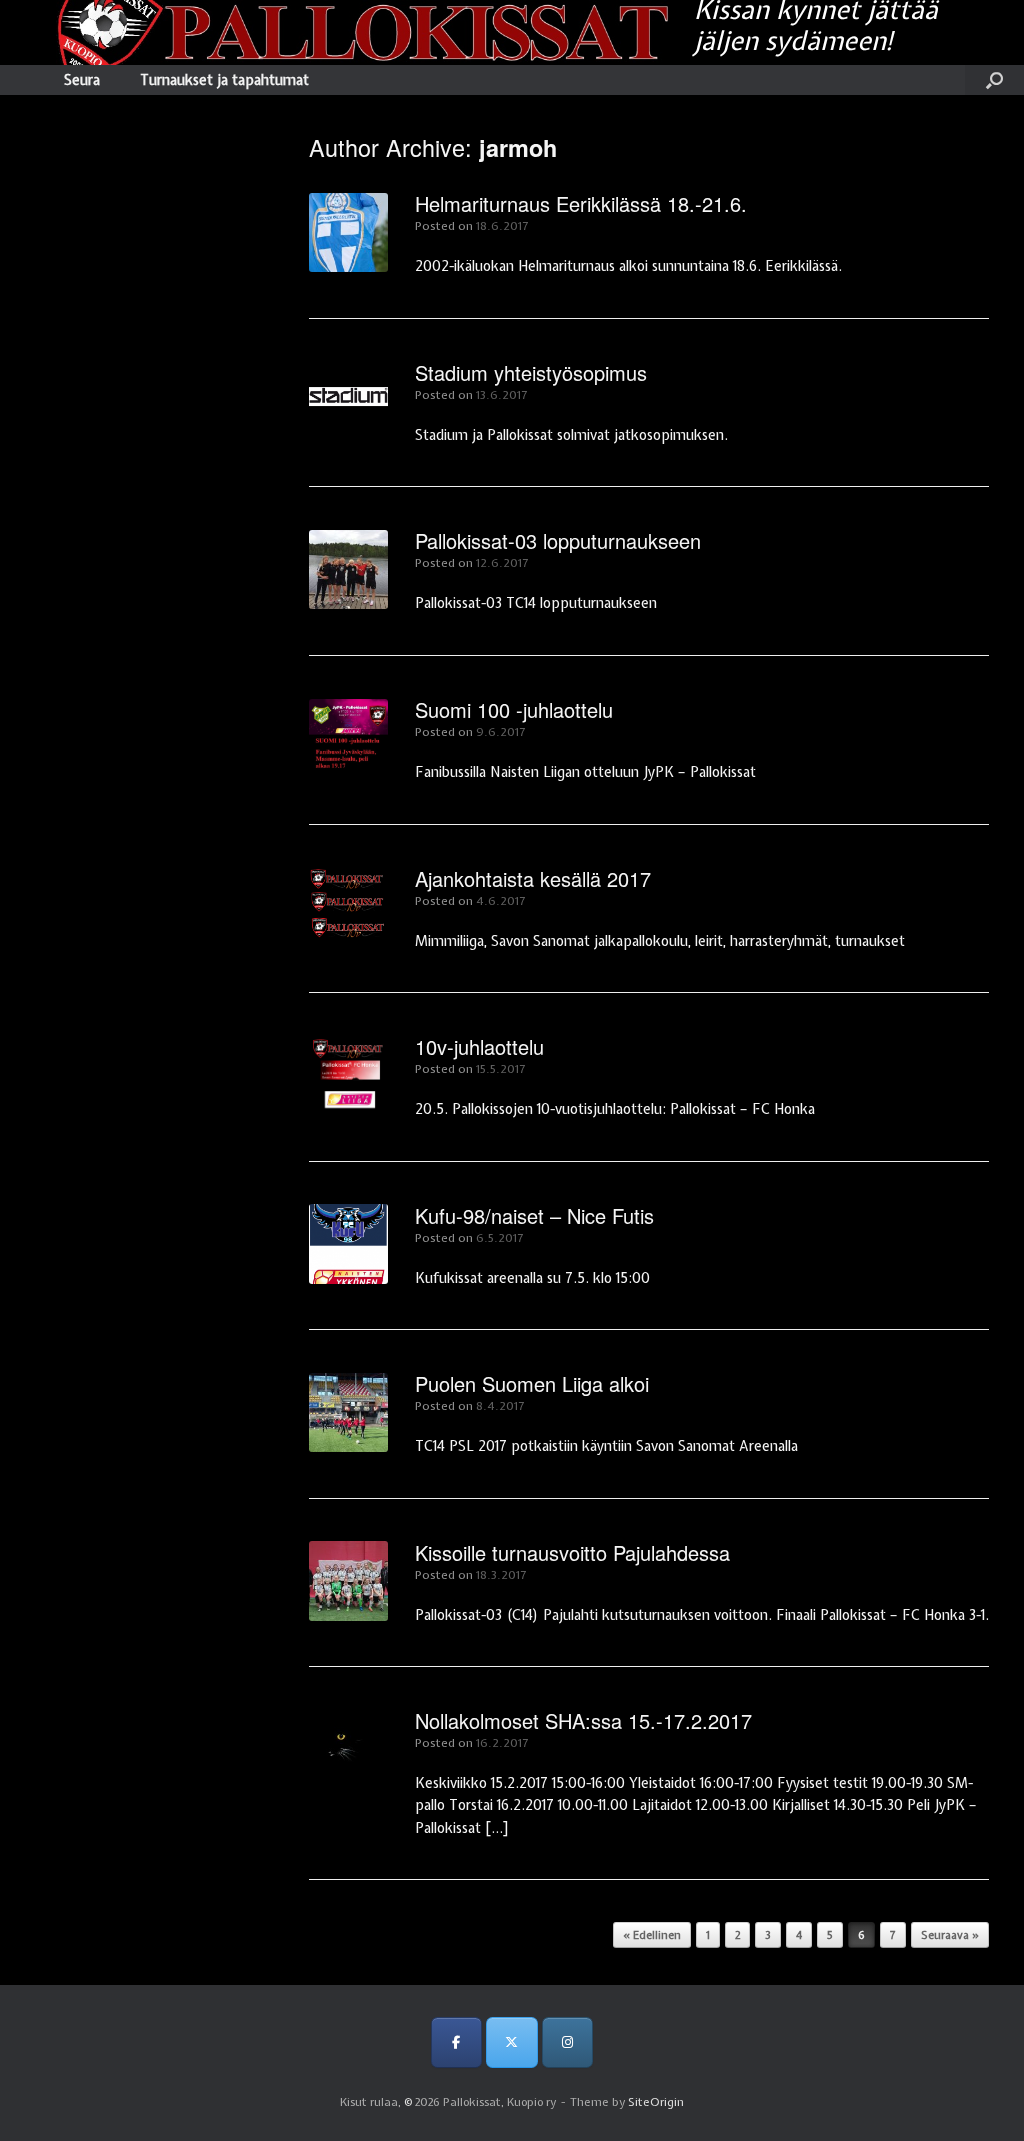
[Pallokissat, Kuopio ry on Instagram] (567, 2042)
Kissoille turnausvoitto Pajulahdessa (572, 1552)
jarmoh (518, 147)
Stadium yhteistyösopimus (531, 372)
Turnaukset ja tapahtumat (224, 80)
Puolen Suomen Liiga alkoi (532, 1383)
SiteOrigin (656, 2102)
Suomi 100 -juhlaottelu (514, 709)
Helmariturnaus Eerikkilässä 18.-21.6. (581, 203)
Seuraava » (950, 1935)
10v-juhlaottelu (479, 1046)
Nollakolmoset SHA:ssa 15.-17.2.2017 (583, 1720)
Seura (82, 80)
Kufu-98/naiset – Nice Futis (534, 1215)
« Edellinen (652, 1935)
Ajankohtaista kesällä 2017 (533, 878)
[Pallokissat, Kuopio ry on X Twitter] (511, 2042)
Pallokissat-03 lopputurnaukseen (558, 540)
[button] (994, 80)
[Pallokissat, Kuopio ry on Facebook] (456, 2042)
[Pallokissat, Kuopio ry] (352, 32)
